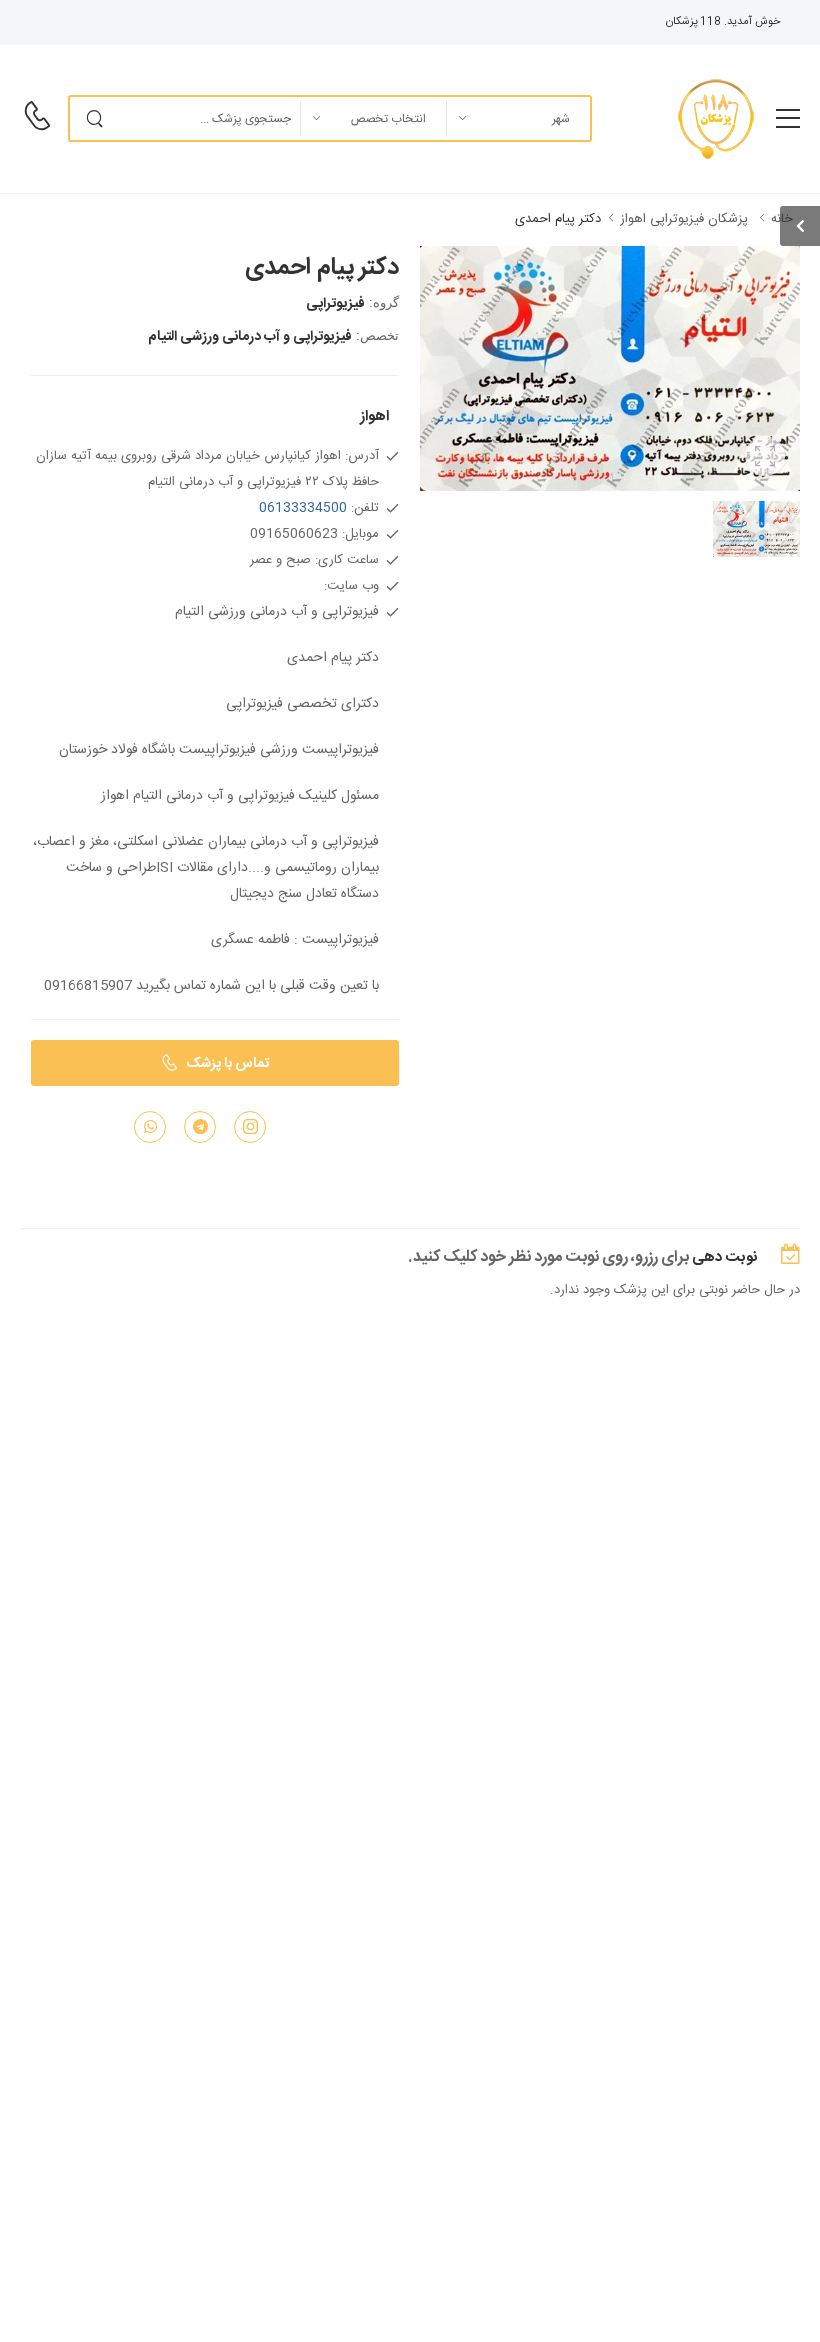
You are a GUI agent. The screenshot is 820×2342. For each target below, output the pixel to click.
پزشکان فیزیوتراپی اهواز (684, 219)
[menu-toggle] (788, 119)
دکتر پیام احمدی (558, 219)
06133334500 (303, 508)
